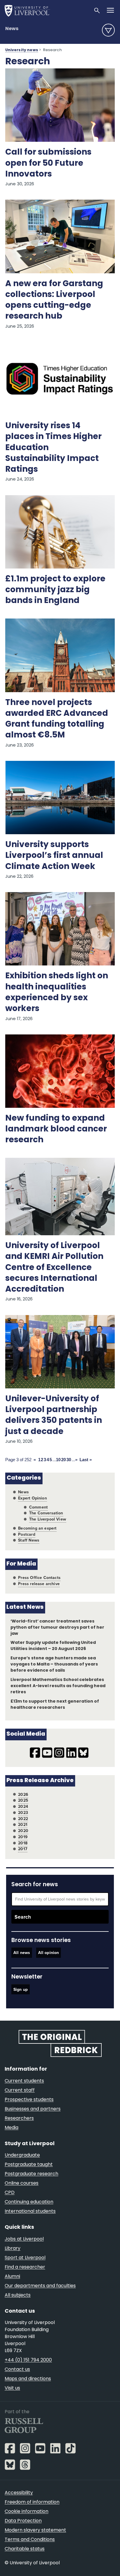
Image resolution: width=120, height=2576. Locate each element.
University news (22, 50)
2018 (23, 1843)
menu (108, 30)
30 (69, 1460)
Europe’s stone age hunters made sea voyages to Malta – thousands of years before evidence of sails (54, 1664)
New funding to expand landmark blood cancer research (56, 1129)
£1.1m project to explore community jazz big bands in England (55, 590)
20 (63, 1460)
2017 (23, 1849)
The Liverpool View (48, 1519)
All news (22, 1953)
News (12, 29)
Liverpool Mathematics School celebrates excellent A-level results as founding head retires (58, 1686)
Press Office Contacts (39, 1578)
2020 (23, 1831)
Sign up (21, 1989)
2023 (23, 1813)
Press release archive (39, 1584)
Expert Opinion (32, 1498)
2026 (23, 1795)
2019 (23, 1837)
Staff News (29, 1540)
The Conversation (46, 1513)
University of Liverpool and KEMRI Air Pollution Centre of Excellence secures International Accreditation (54, 1268)
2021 (23, 1825)
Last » (86, 1460)
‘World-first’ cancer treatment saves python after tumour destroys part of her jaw (57, 1628)
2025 (23, 1800)
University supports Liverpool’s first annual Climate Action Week (54, 856)
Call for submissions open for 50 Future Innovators (48, 163)
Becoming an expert (37, 1528)
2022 (23, 1819)
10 (58, 1460)
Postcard (27, 1534)
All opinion (49, 1953)
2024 (23, 1807)
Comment (38, 1507)
